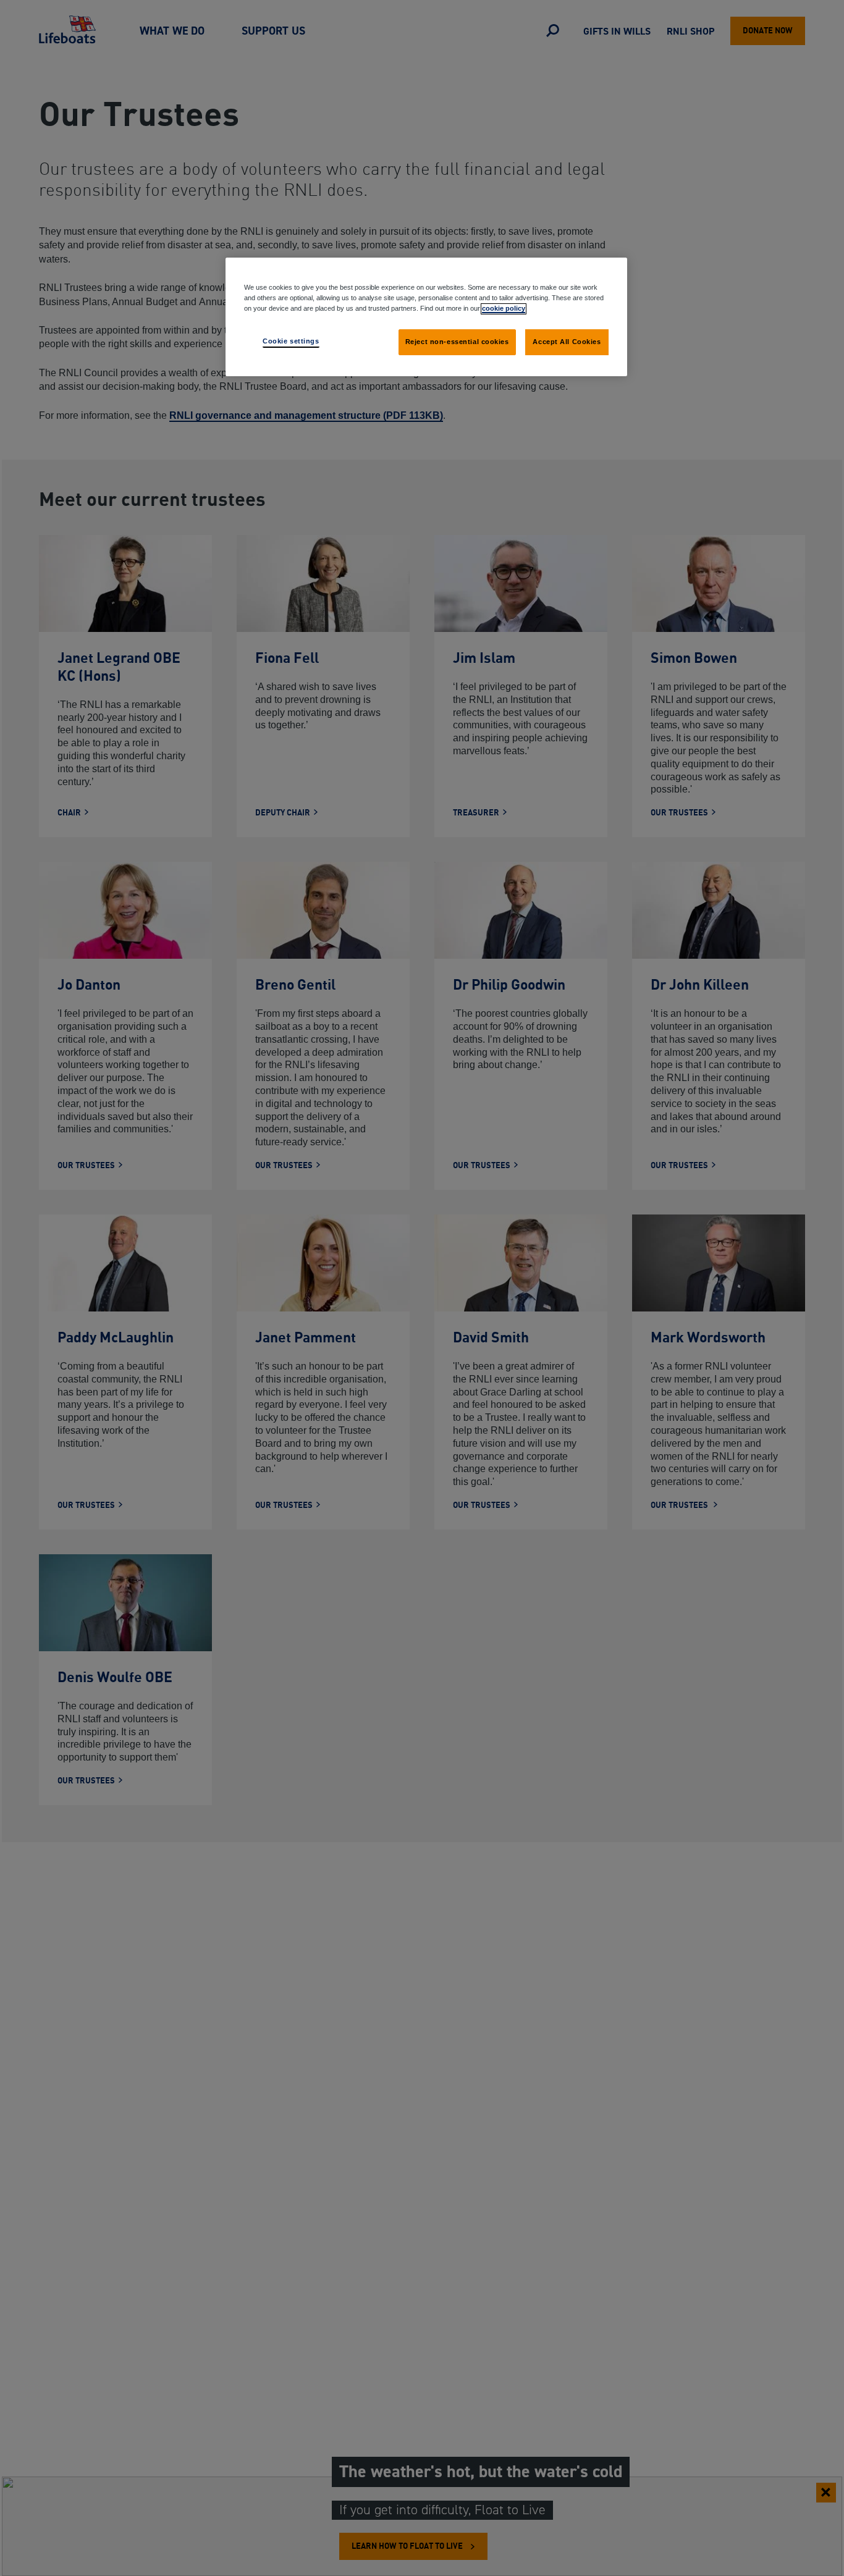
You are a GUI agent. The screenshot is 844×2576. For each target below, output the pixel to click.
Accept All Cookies (567, 342)
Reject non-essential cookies (457, 342)
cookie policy (504, 308)
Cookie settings (291, 341)
